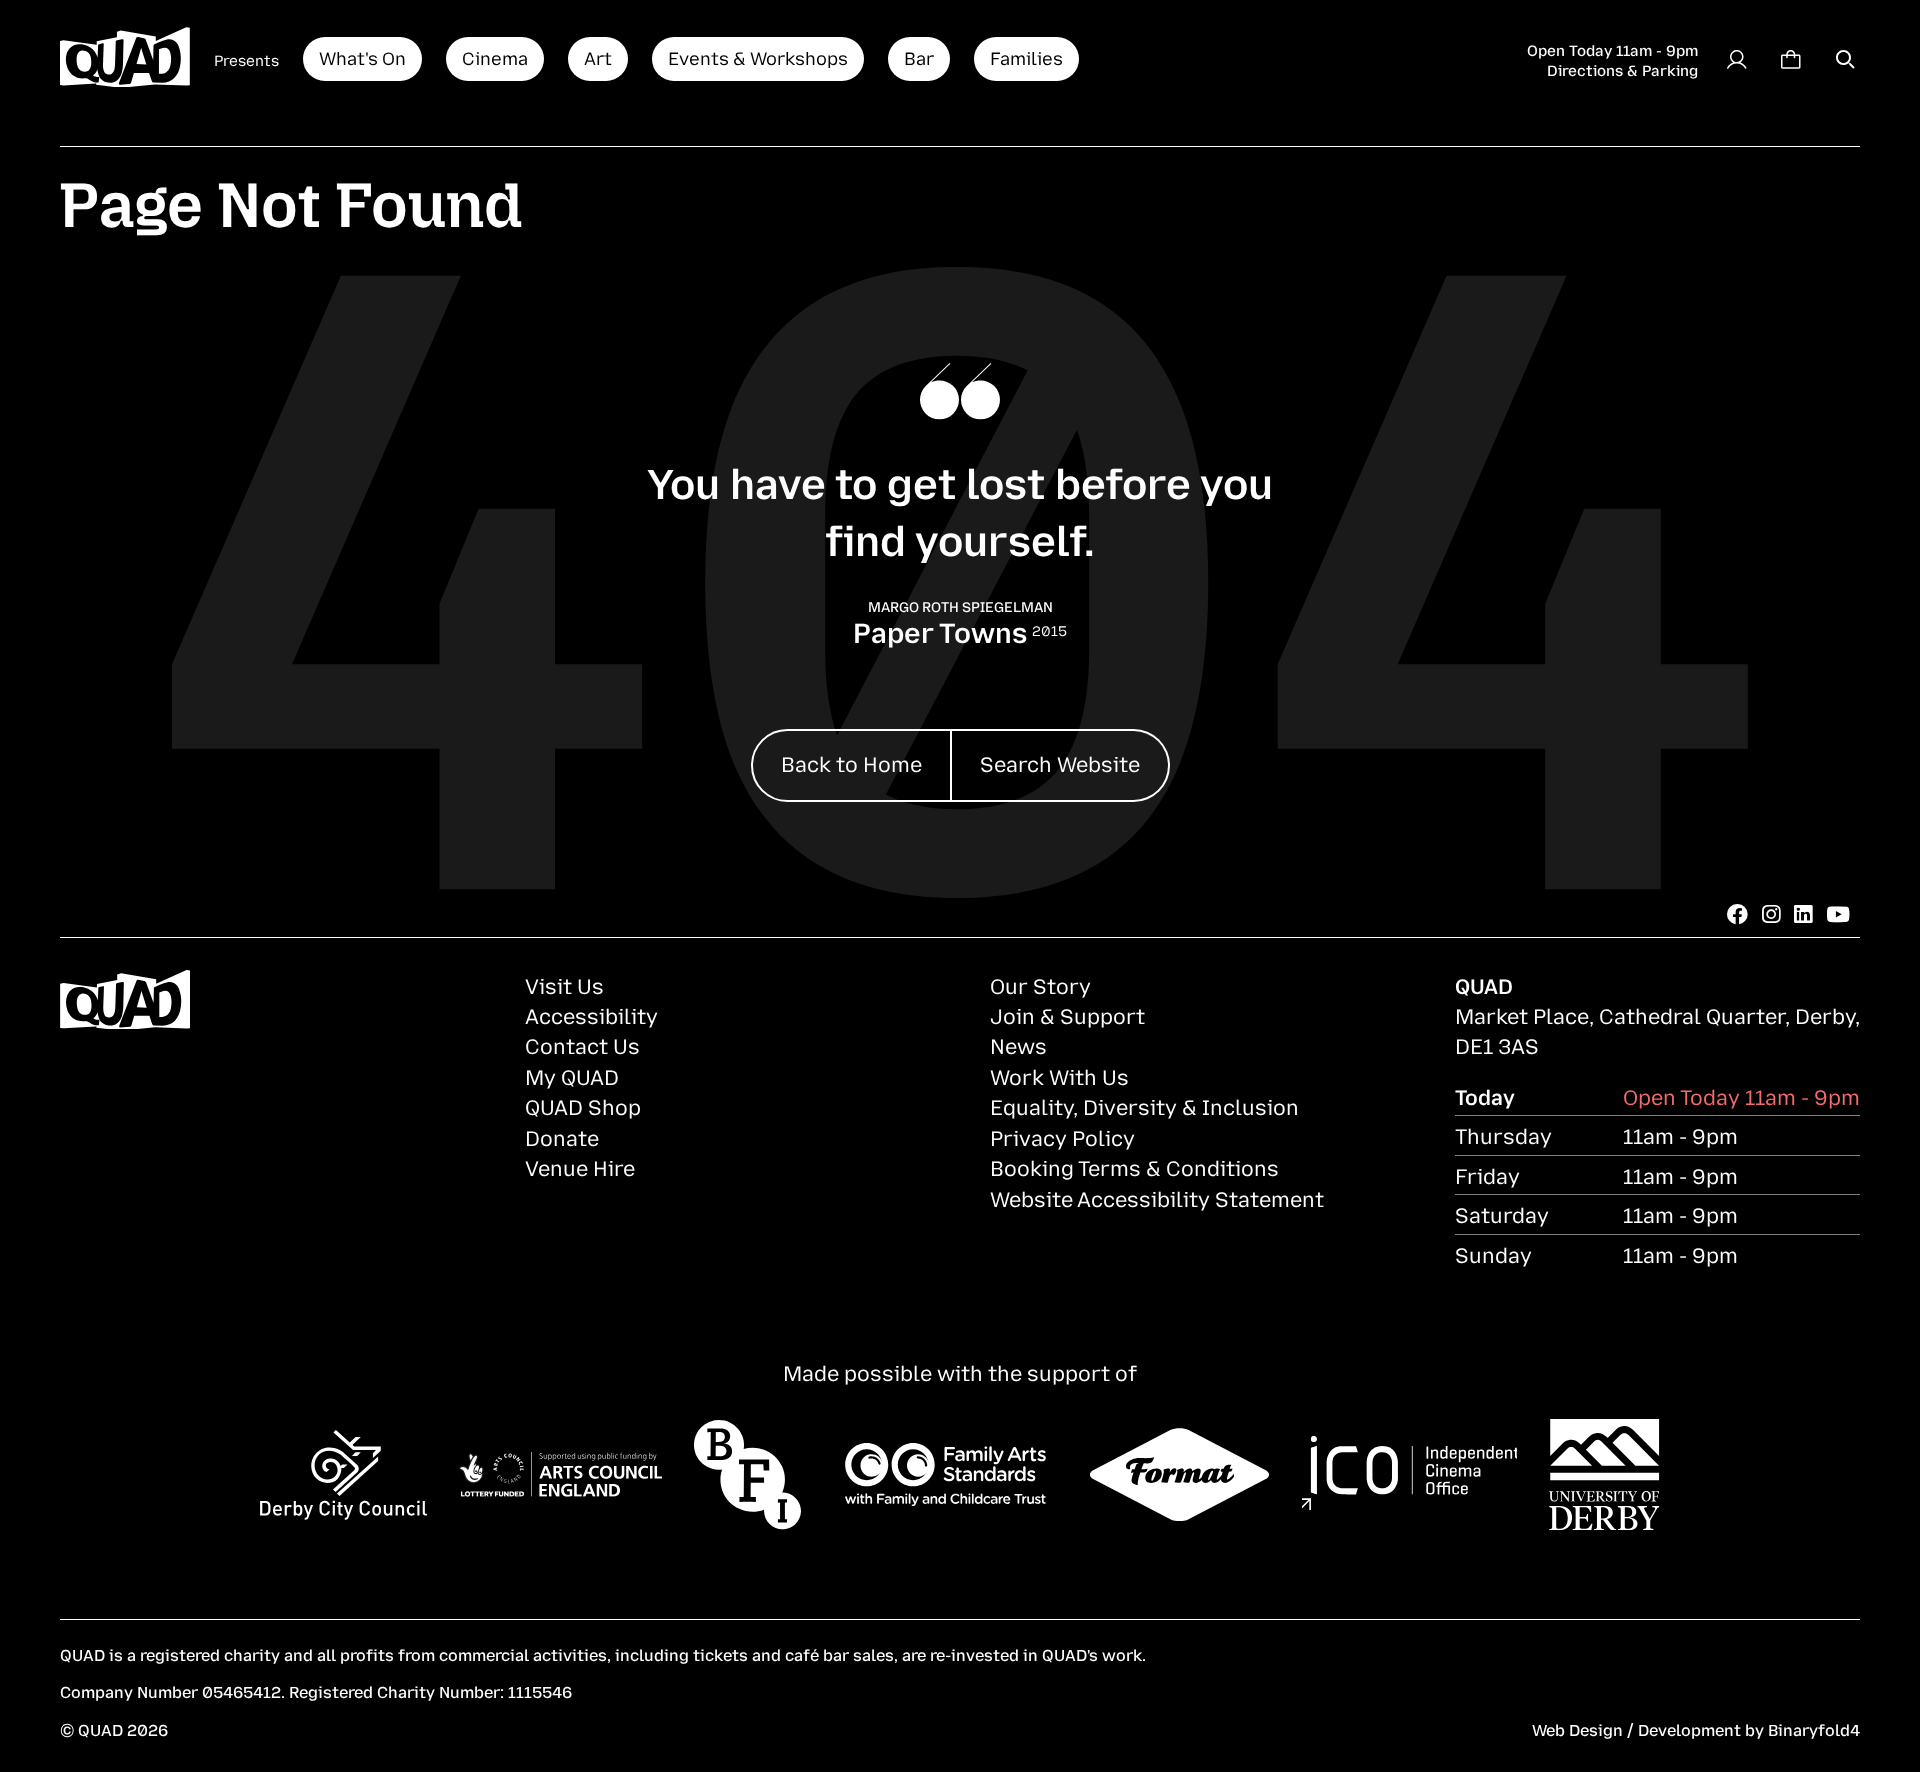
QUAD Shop (583, 1106)
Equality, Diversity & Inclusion (1144, 1106)
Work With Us (1059, 1076)
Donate (562, 1137)
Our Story (1040, 985)
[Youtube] (1838, 913)
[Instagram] (1771, 913)
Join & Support (1067, 1015)
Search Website (1060, 763)
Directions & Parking (1622, 69)
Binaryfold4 (1814, 1729)
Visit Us (564, 985)
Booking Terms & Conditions (1134, 1167)
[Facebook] (1737, 913)
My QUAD (572, 1076)
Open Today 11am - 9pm (1612, 49)
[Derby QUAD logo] (125, 59)
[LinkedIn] (1803, 913)
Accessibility (591, 1015)
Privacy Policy (1062, 1137)
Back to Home (851, 763)
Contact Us (582, 1045)
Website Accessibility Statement (1157, 1198)
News (1018, 1045)
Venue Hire (580, 1167)
